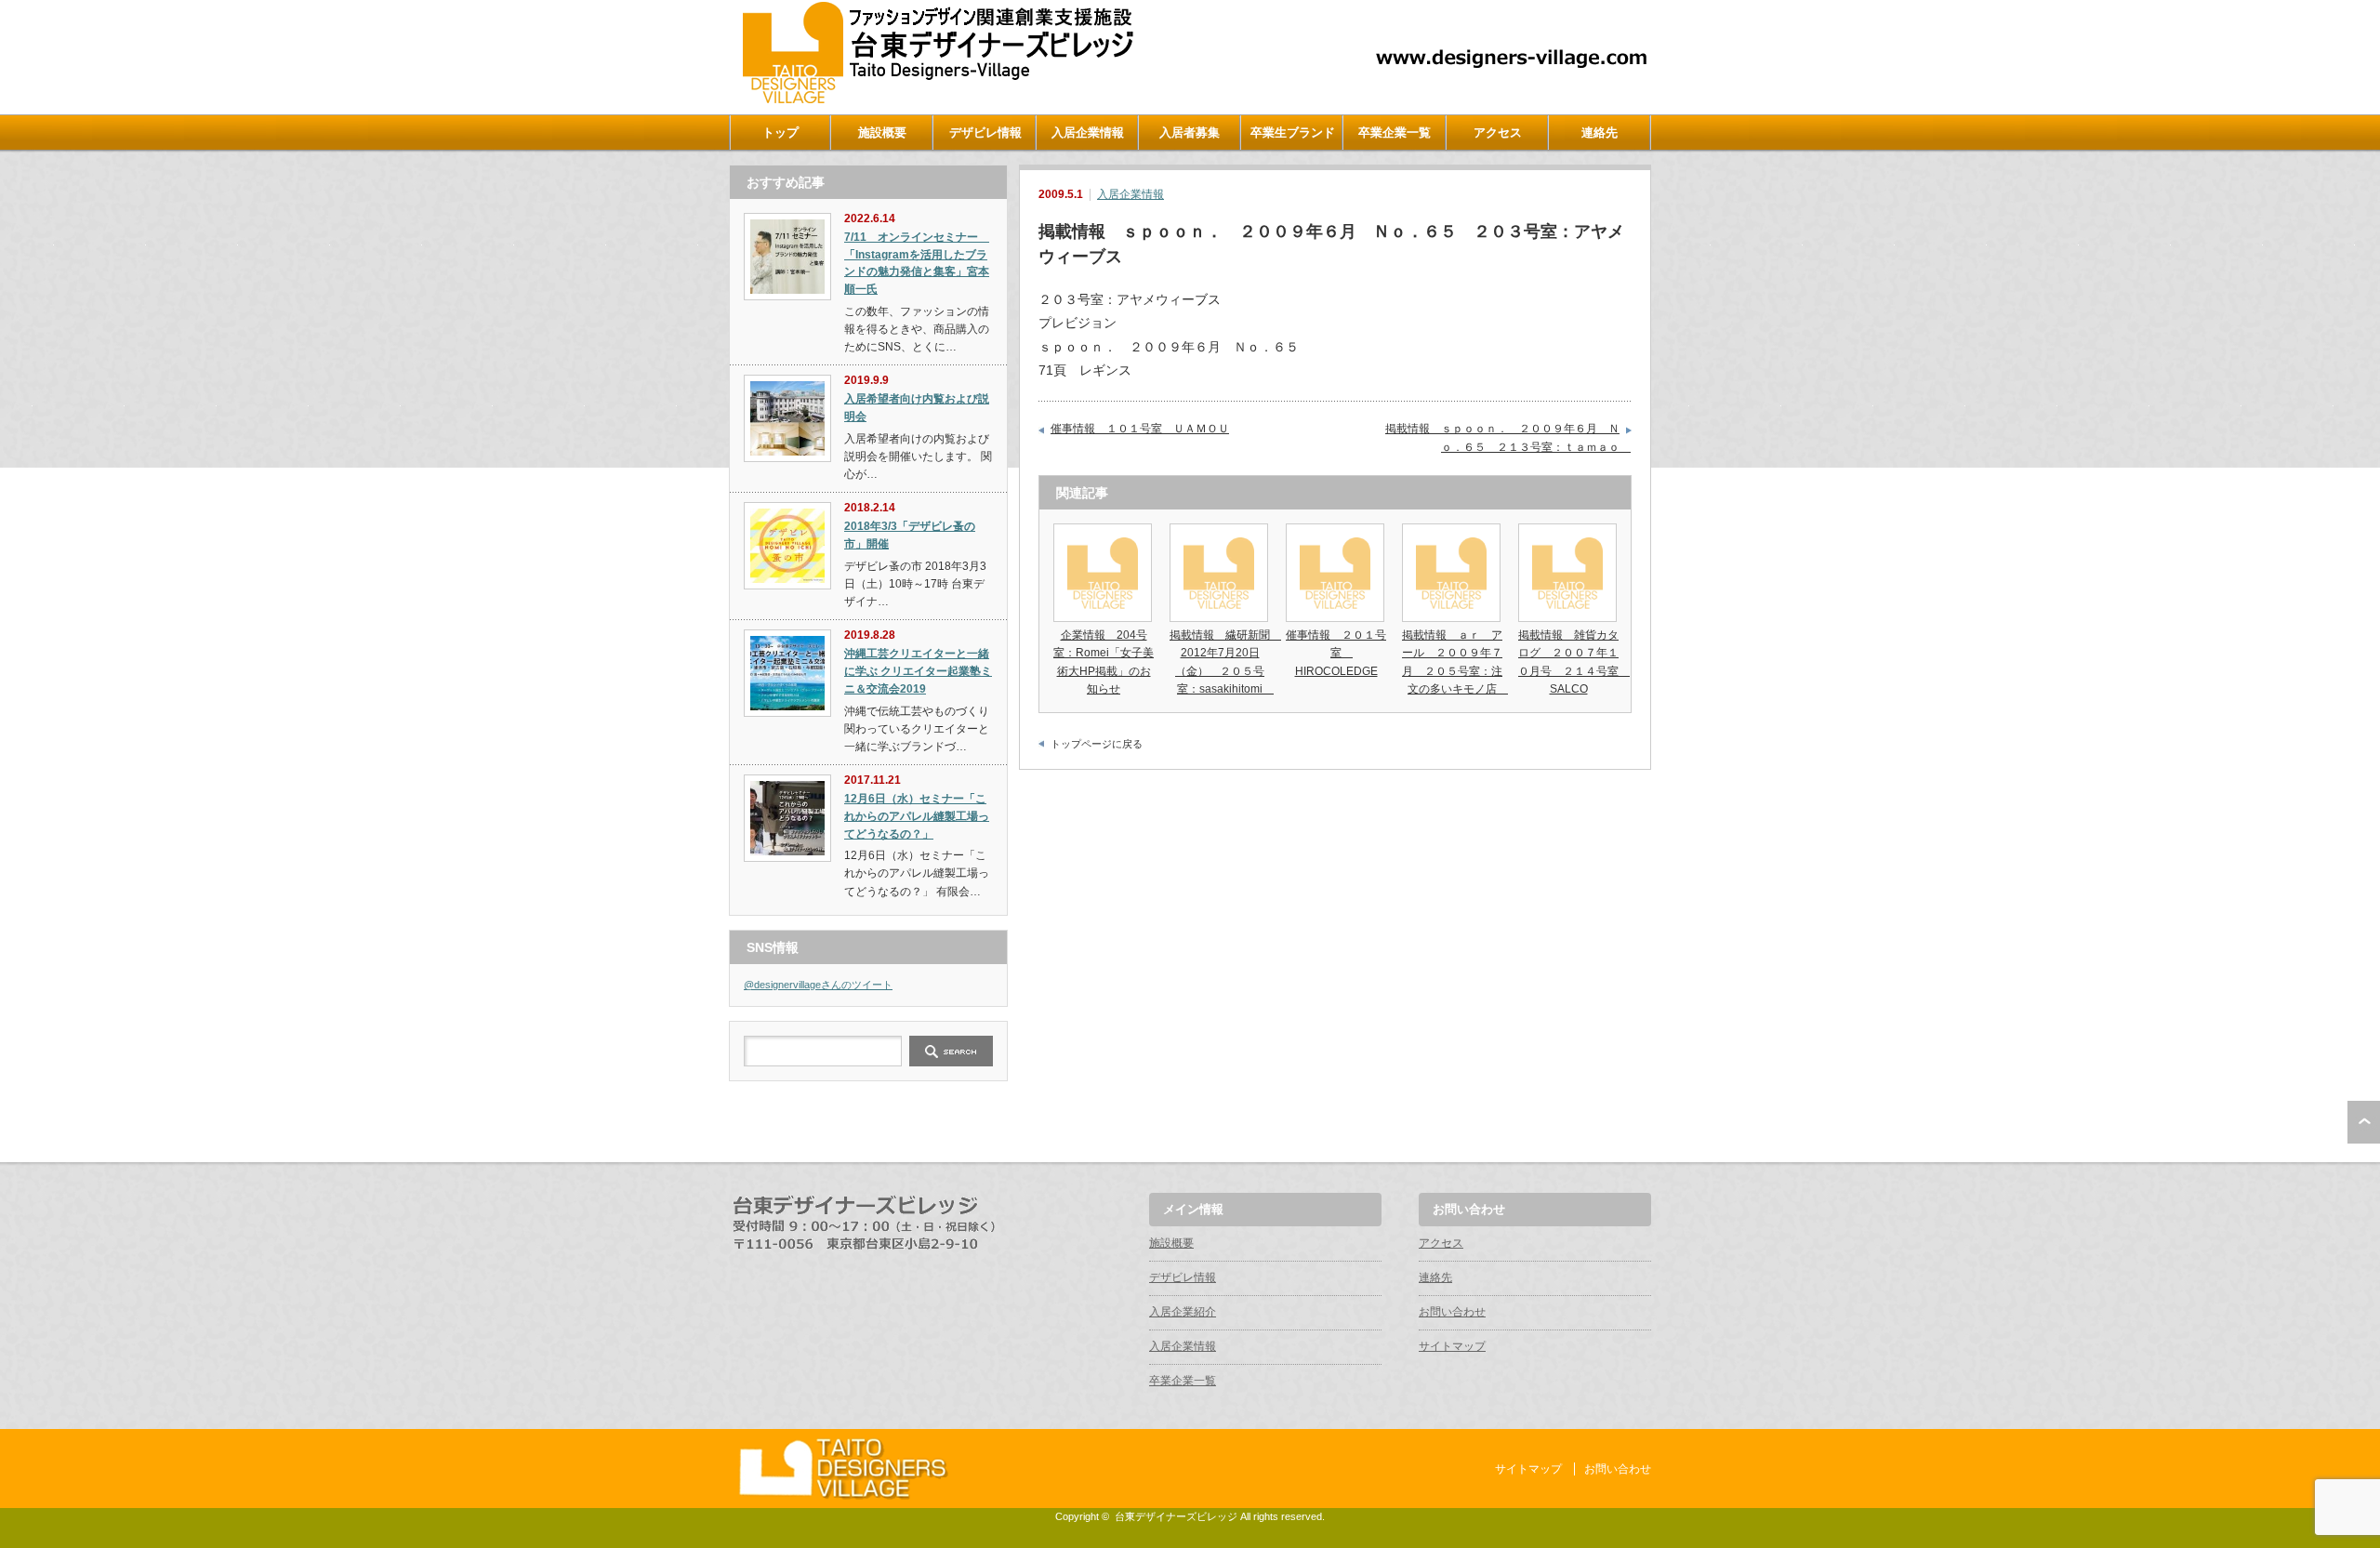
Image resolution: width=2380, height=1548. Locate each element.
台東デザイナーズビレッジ (1176, 1516)
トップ (780, 132)
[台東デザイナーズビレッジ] (936, 99)
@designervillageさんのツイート (818, 985)
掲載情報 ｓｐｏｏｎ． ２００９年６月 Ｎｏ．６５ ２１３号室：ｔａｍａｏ (1508, 438)
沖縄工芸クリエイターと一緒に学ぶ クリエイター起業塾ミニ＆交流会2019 (918, 671)
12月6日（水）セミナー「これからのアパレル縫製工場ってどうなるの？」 (917, 816)
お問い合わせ (1452, 1312)
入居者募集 (1190, 132)
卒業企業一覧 (1395, 132)
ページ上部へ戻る (2364, 1122)
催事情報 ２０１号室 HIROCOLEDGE (1336, 653)
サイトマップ (1452, 1346)
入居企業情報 (1088, 132)
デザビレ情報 (985, 132)
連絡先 (1600, 132)
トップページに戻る (1097, 744)
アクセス (1498, 132)
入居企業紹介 (1183, 1312)
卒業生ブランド (1293, 132)
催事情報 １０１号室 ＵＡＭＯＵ (1140, 429)
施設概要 (882, 132)
